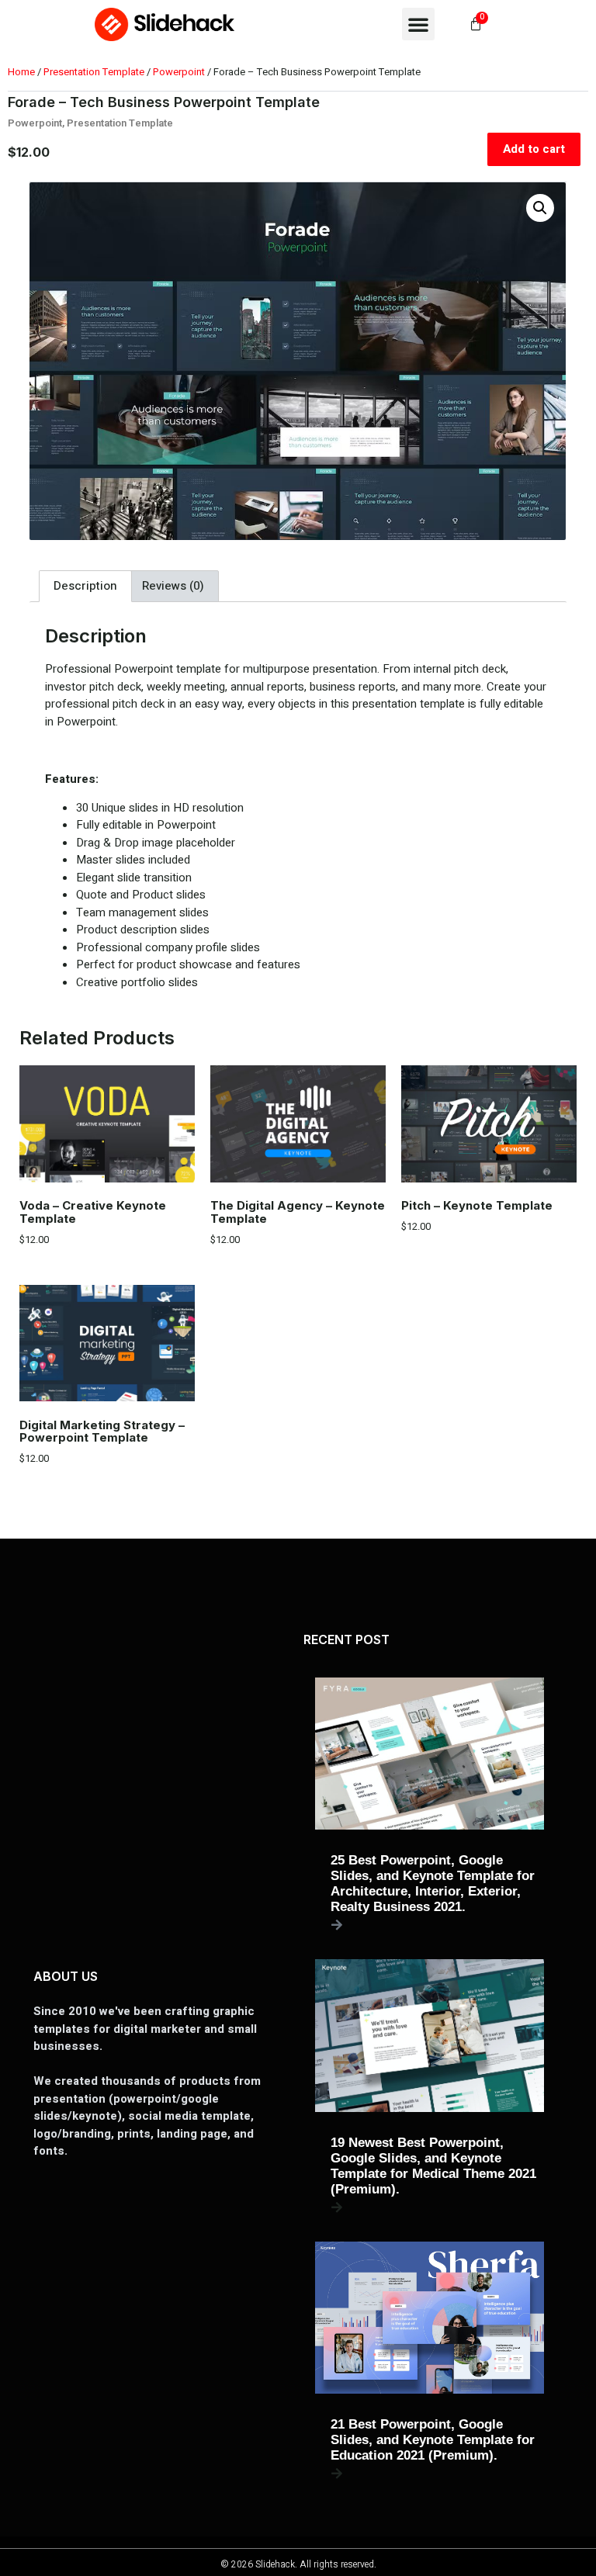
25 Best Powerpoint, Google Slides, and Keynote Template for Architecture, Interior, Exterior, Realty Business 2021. (433, 1884)
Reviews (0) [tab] (173, 586)
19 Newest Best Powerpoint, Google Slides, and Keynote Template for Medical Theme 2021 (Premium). (433, 2166)
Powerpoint (179, 72)
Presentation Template (94, 72)
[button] (418, 24)
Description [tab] (85, 586)
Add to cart (534, 149)
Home (21, 72)
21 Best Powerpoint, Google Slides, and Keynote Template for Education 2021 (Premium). (433, 2440)
